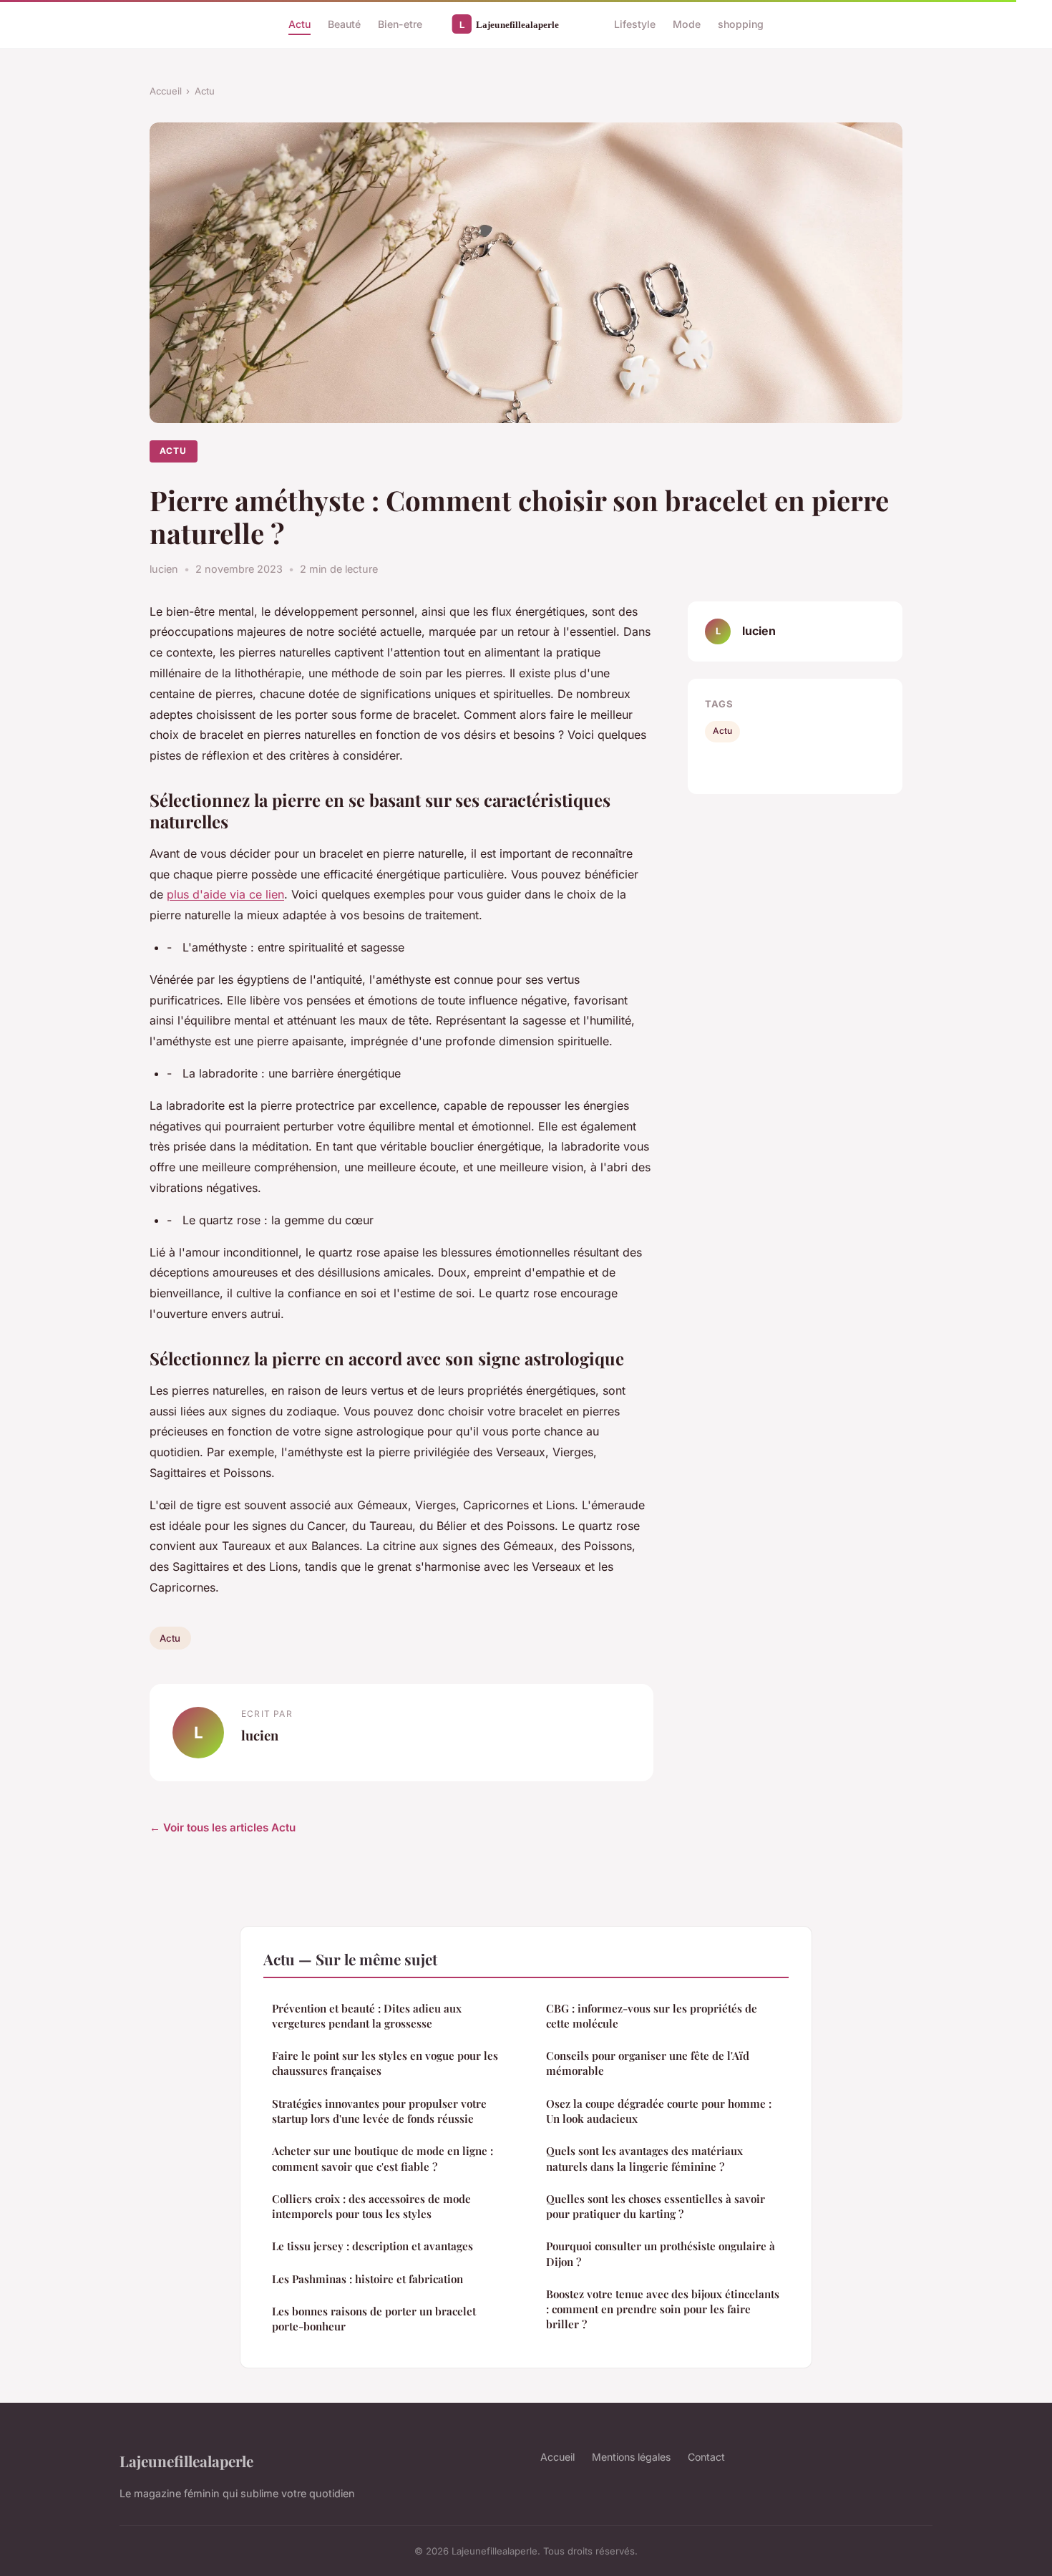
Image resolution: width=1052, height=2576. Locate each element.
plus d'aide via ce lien (225, 894)
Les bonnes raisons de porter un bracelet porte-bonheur (374, 2319)
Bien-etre (400, 24)
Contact (706, 2457)
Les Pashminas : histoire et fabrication (367, 2279)
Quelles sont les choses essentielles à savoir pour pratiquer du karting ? (656, 2206)
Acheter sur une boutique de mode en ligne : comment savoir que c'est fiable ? (383, 2158)
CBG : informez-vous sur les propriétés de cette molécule (652, 2016)
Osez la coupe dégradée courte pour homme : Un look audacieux (659, 2111)
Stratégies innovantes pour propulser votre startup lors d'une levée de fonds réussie (379, 2111)
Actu (299, 24)
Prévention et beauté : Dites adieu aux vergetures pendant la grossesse (367, 2016)
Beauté (344, 24)
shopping (741, 24)
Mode (687, 24)
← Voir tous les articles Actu (223, 1827)
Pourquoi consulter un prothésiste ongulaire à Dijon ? (661, 2253)
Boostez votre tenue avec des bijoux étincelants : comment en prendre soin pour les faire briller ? (663, 2309)
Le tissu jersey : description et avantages (372, 2246)
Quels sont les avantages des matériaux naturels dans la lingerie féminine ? (644, 2158)
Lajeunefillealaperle (186, 2461)
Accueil (166, 91)
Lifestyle (635, 24)
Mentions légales (631, 2457)
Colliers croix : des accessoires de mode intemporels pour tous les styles (371, 2206)
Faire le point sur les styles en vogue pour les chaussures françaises (385, 2063)
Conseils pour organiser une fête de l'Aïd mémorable (648, 2063)
